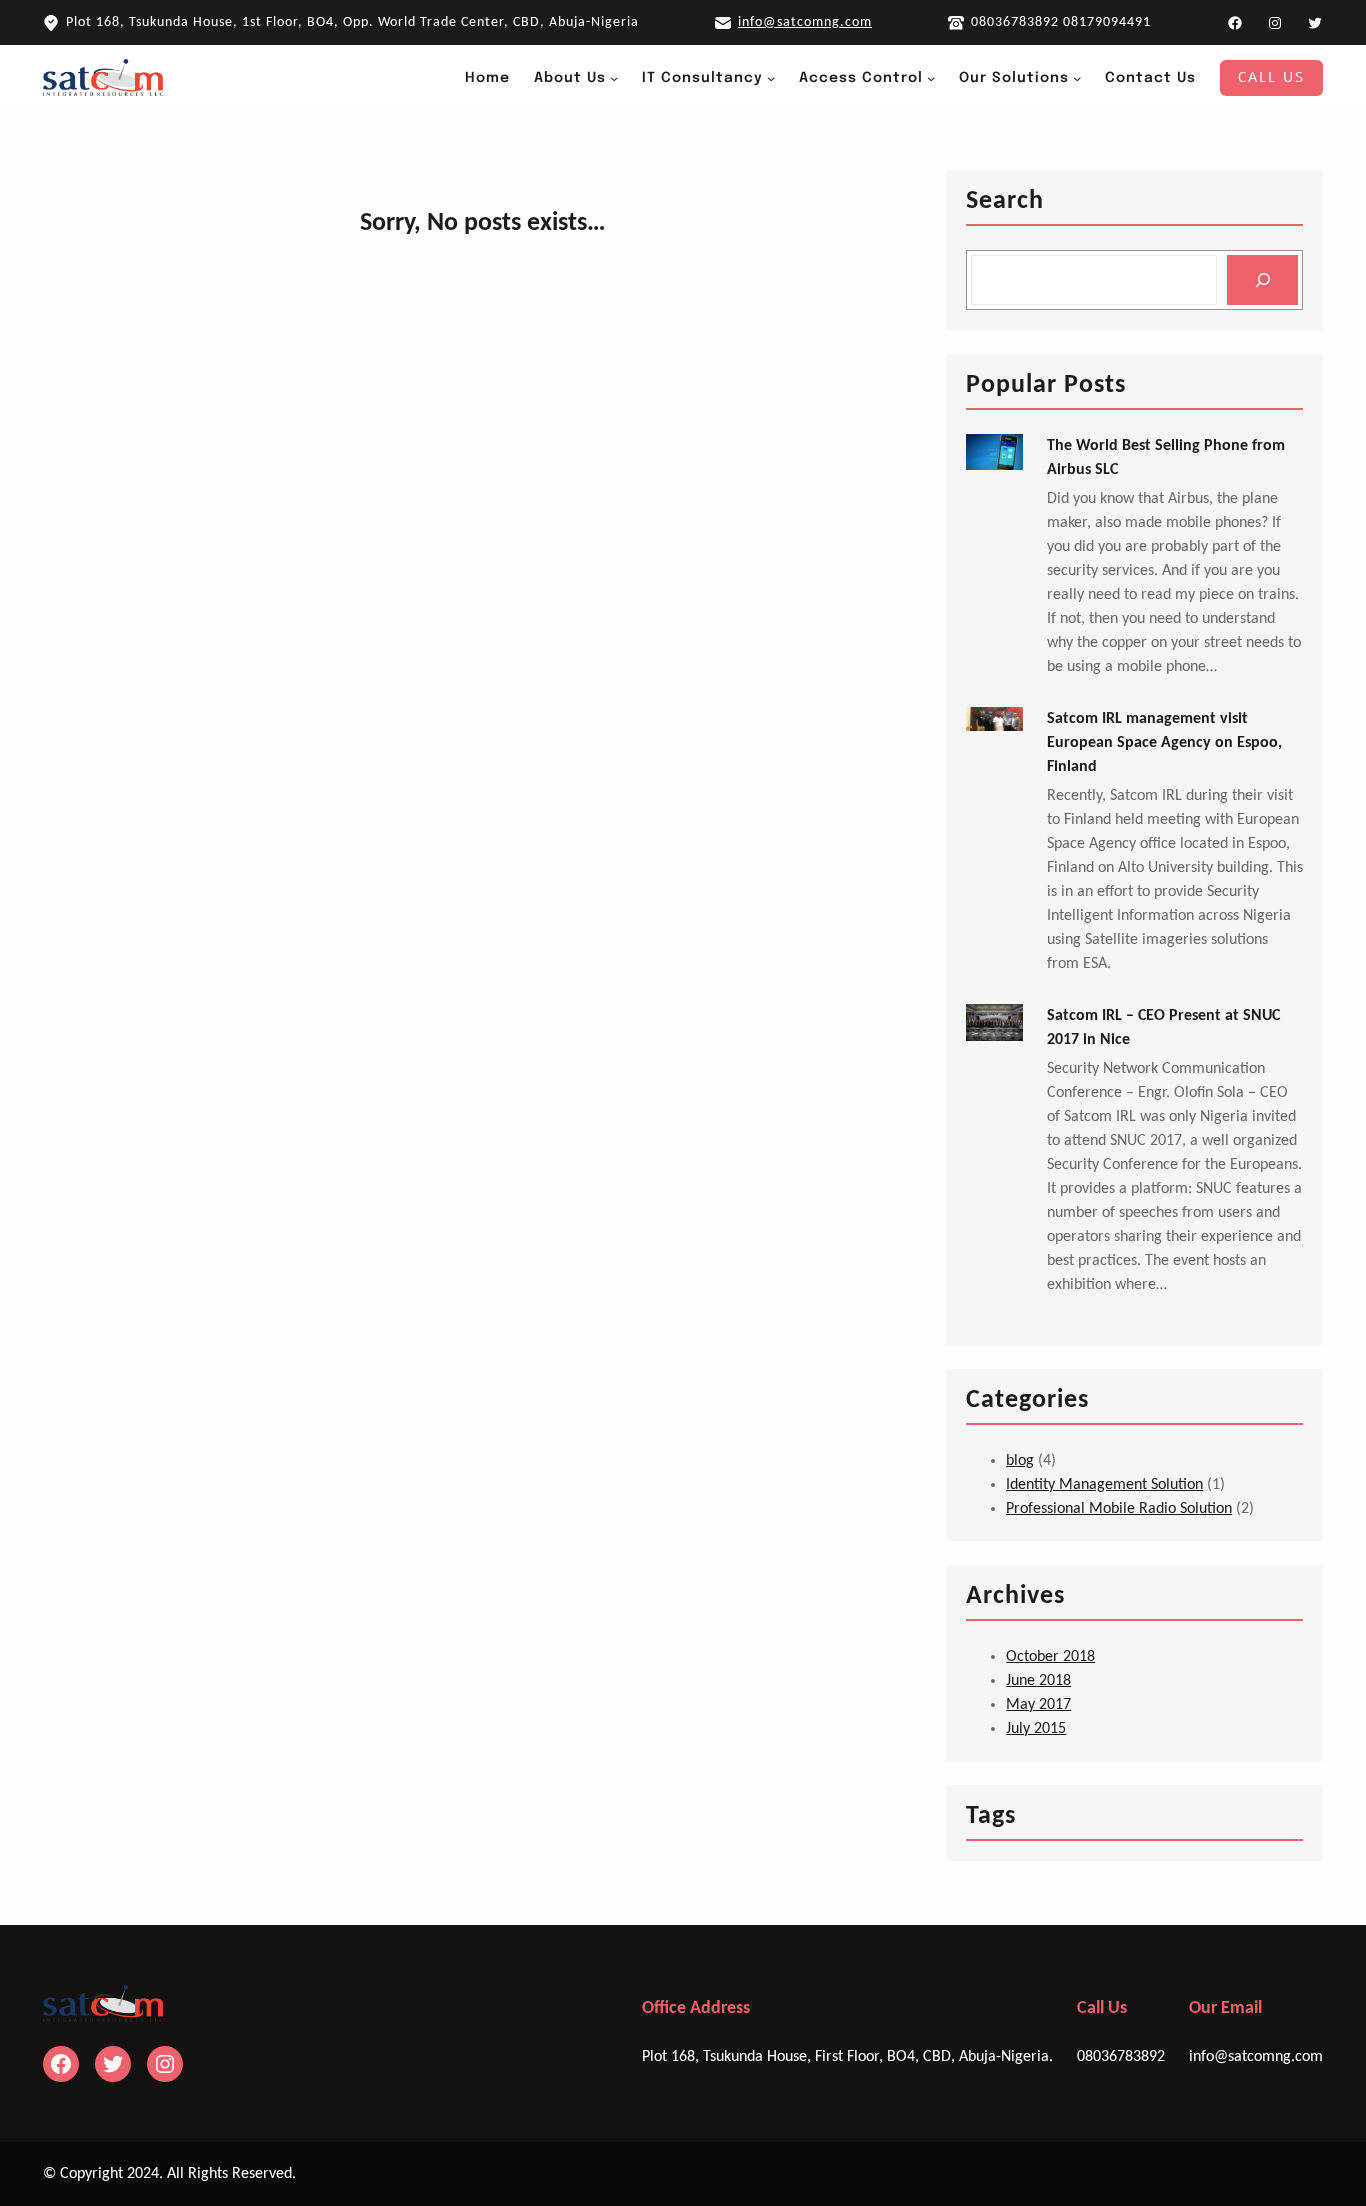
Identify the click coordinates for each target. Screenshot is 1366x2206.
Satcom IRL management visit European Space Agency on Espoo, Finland (1164, 743)
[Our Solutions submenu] (1077, 78)
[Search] (1262, 279)
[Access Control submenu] (931, 78)
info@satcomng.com (805, 22)
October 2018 (1050, 1657)
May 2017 (1038, 1705)
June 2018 (1038, 1681)
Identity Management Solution (1104, 1485)
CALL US (1271, 77)
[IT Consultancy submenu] (771, 78)
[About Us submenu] (614, 78)
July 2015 (1036, 1729)
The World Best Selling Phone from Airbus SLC (1166, 458)
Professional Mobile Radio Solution (1119, 1509)
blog (1020, 1461)
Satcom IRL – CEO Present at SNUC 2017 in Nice (1163, 1028)
